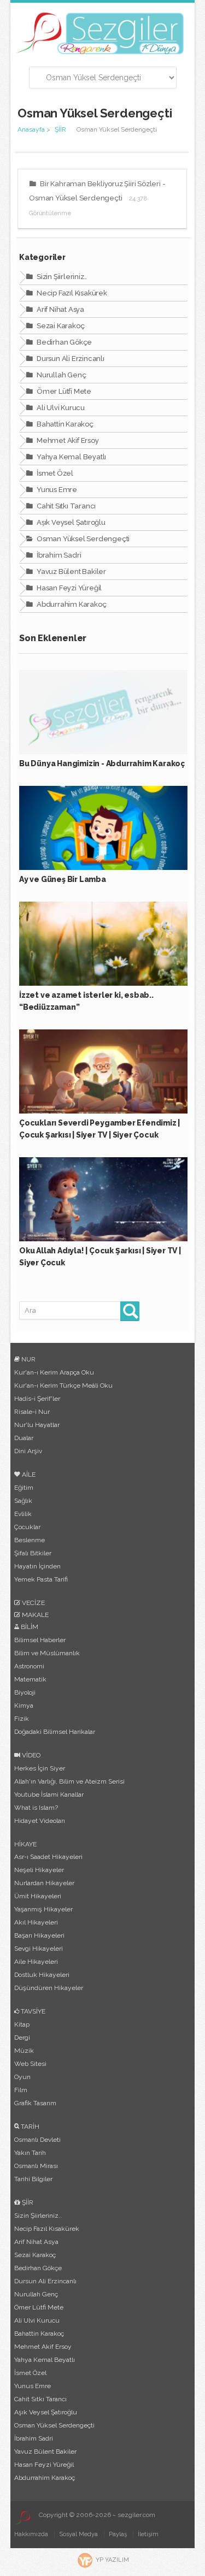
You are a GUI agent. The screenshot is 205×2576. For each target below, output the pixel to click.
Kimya (24, 1706)
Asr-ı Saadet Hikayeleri (48, 1857)
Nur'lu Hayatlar (37, 1425)
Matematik (30, 1679)
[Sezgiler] (22, 2518)
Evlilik (23, 1514)
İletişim (148, 2534)
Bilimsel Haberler (40, 1640)
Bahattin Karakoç (64, 424)
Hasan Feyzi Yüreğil (68, 588)
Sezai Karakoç (60, 326)
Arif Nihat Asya (60, 309)
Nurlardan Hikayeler (44, 1883)
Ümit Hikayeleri (38, 1896)
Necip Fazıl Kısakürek (71, 293)
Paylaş (118, 2534)
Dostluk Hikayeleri (42, 1975)
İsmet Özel (54, 473)
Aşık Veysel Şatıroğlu (70, 522)
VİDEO (30, 1755)
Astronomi (29, 1666)
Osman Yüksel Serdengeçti (82, 539)
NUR (28, 1359)
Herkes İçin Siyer (40, 1768)
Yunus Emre (56, 490)
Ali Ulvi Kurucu (60, 408)
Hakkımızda (31, 2534)
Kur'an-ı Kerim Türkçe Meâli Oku (63, 1385)
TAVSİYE (32, 2011)
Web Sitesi (30, 2064)
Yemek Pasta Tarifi (41, 1579)
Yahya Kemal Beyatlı (71, 457)
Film (21, 2090)
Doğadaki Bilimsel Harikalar (55, 1732)
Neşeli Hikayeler (39, 1870)
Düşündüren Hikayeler (49, 1988)
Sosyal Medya (78, 2534)
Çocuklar (27, 1527)
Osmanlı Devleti (37, 2140)
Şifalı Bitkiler (33, 1553)
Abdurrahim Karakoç (71, 604)
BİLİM (29, 1627)
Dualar (24, 1438)
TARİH (29, 2127)
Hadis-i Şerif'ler (37, 1399)
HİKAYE (25, 1844)
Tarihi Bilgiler (33, 2179)
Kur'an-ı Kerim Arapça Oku (54, 1372)
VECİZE (33, 1603)
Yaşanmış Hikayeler (43, 1909)
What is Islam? (36, 1808)
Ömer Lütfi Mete (63, 391)
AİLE (28, 1474)
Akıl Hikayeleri (36, 1922)
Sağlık (23, 1501)
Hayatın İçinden (37, 1566)
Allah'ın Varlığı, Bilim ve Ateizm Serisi (69, 1781)
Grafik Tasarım (35, 2103)
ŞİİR (60, 129)
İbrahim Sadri (58, 555)
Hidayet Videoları (40, 1821)
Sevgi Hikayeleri (39, 1949)
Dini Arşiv (28, 1451)
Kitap (22, 2024)
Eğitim (24, 1488)
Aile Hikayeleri (36, 1962)
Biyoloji (25, 1692)
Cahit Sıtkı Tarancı (65, 506)
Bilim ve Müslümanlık (47, 1653)
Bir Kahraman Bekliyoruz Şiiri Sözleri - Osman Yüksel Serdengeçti (97, 198)
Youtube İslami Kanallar (49, 1795)
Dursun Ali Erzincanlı (70, 359)
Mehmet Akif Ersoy (67, 440)
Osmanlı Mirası (36, 2166)
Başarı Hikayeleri (39, 1935)
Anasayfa (31, 129)
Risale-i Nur (32, 1412)
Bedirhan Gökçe (63, 342)
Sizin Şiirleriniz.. (61, 277)
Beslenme (30, 1540)
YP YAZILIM (112, 2560)
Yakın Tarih (30, 2153)
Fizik (22, 1719)
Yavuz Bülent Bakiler (71, 572)
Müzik (24, 2051)
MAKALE (34, 1615)
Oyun (22, 2077)
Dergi (22, 2038)
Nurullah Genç (60, 375)
